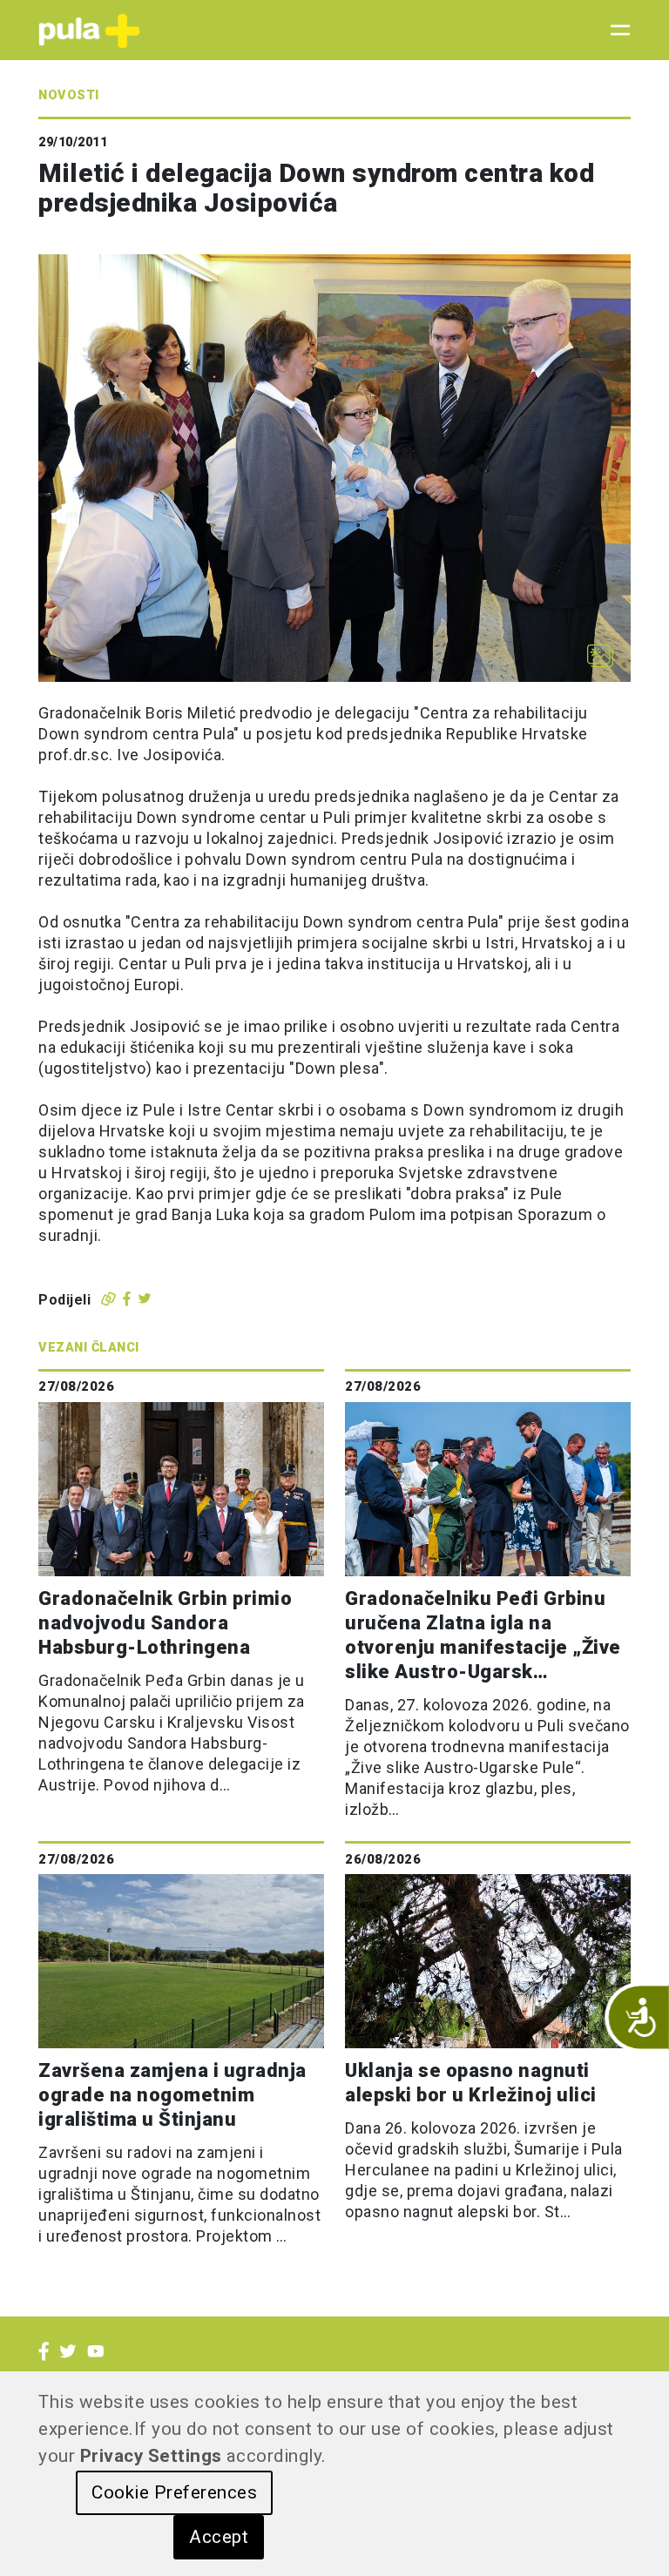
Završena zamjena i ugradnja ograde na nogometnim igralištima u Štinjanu (172, 2095)
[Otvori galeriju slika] (600, 656)
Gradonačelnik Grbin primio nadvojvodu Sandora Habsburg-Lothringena (165, 1623)
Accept (219, 2537)
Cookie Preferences (174, 2492)
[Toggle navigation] (615, 30)
